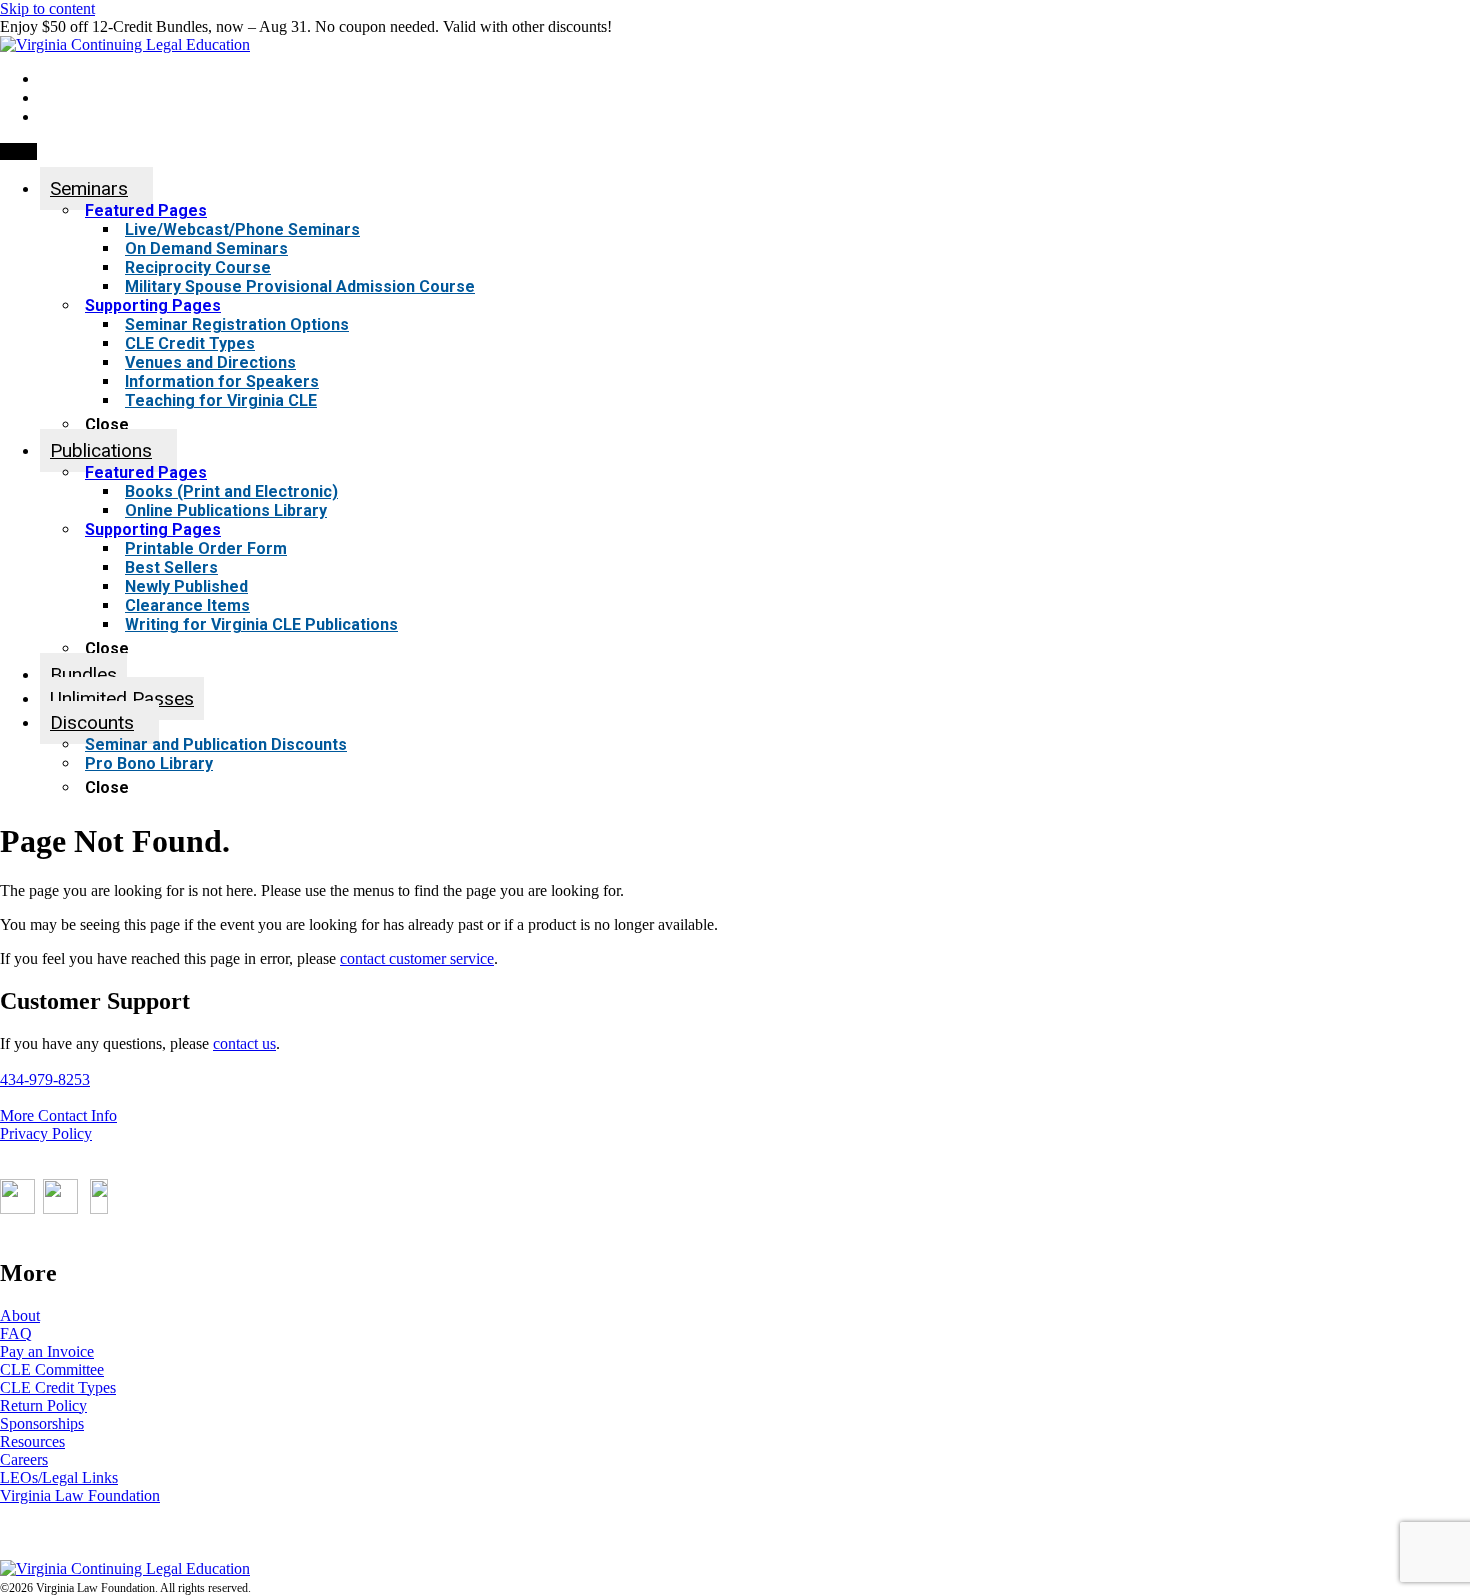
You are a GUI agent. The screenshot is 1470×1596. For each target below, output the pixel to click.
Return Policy (43, 1405)
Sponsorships (42, 1423)
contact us (244, 1043)
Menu (18, 151)
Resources (32, 1441)
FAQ (16, 1333)
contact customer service (417, 958)
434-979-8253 (45, 1079)
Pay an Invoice (47, 1351)
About (20, 1315)
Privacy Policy (46, 1133)
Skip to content (47, 8)
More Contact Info (58, 1115)
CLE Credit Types (58, 1387)
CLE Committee (52, 1369)
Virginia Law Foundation (80, 1495)
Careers (24, 1459)
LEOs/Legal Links (59, 1477)
